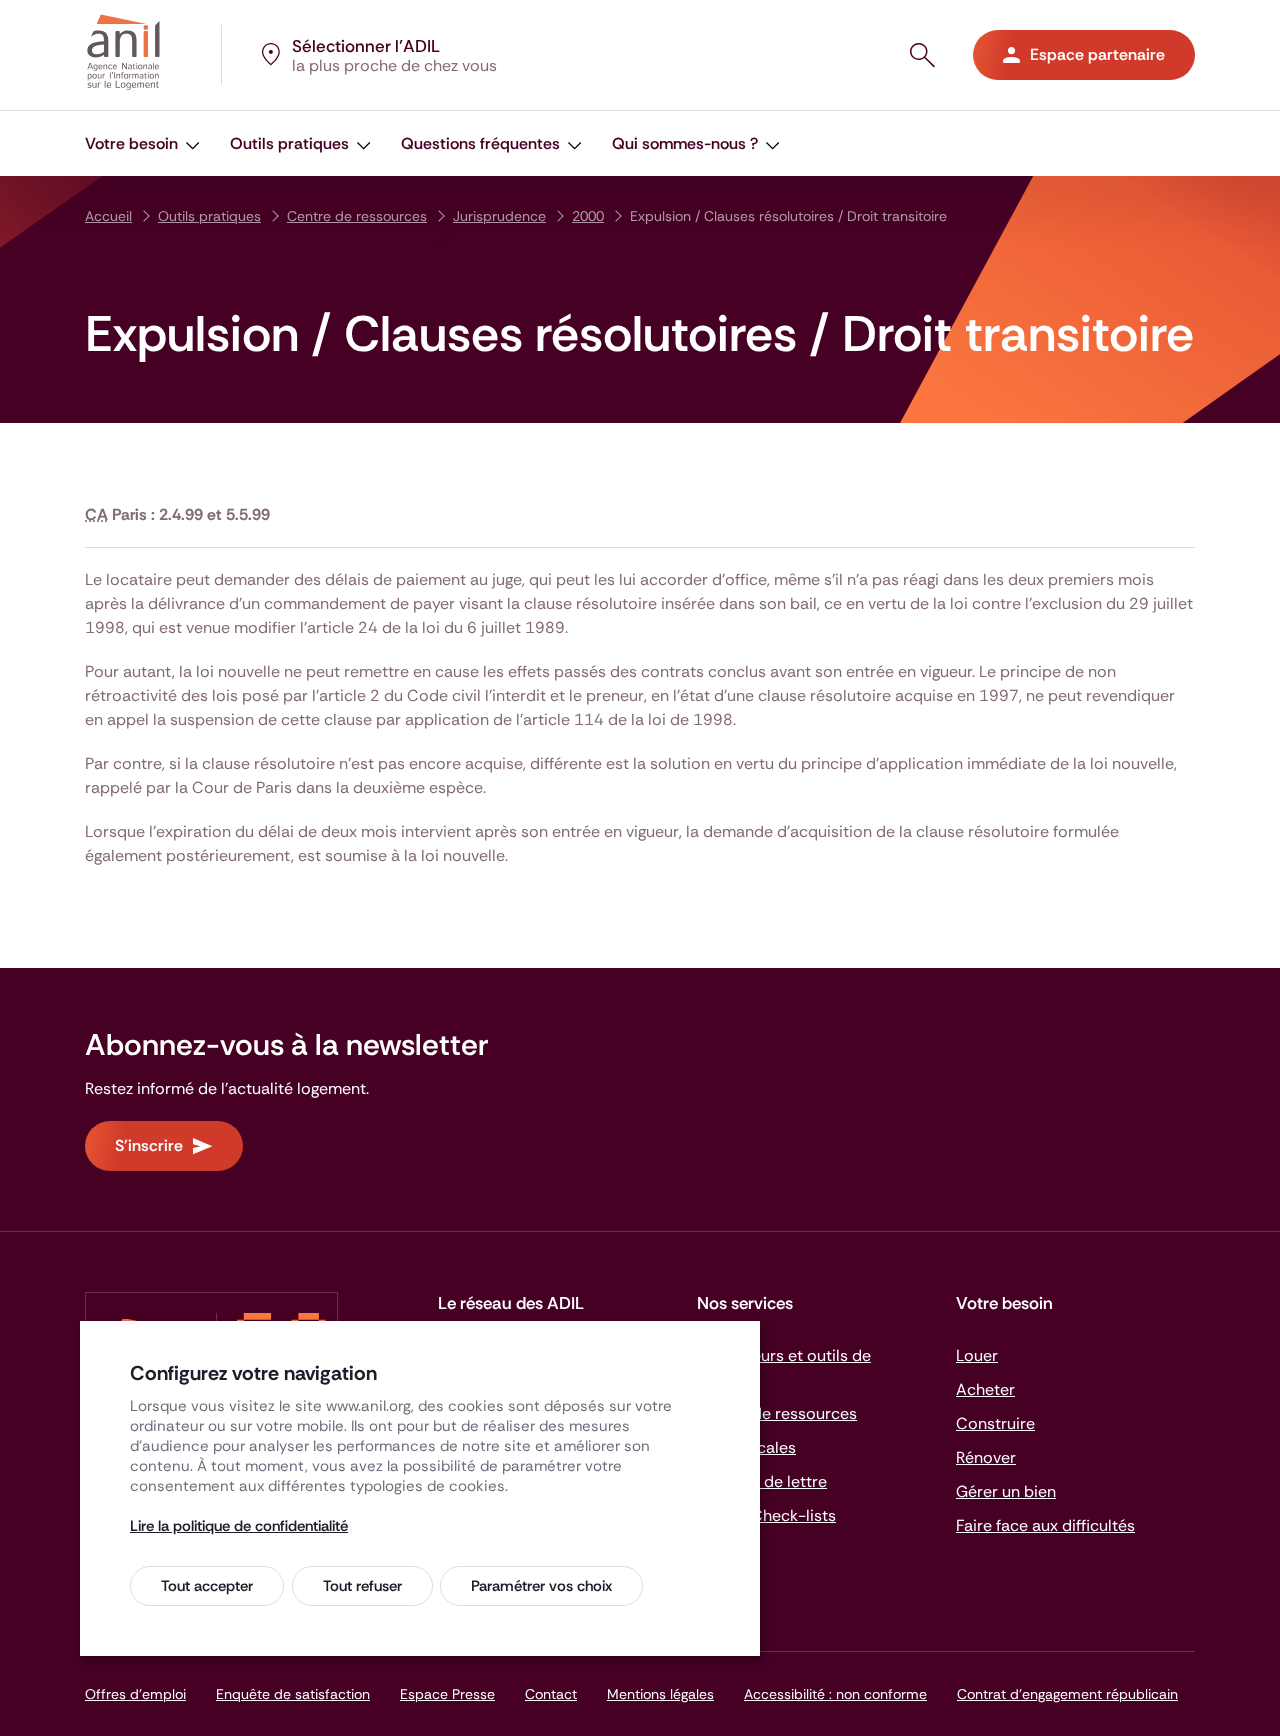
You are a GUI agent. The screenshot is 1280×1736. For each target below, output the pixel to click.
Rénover (986, 1457)
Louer (977, 1355)
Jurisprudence (499, 216)
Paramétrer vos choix (541, 1586)
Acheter (985, 1389)
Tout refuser (362, 1586)
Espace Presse (447, 1694)
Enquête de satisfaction (293, 1694)
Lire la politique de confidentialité (239, 1526)
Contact (551, 1694)
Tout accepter (207, 1586)
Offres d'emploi (135, 1694)
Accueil (108, 216)
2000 (588, 216)
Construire (995, 1423)
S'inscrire (149, 1145)
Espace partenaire (1097, 54)
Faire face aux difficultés (1045, 1525)
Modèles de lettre (762, 1481)
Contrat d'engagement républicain (1067, 1694)
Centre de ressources (357, 216)
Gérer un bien (1006, 1491)
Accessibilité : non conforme (835, 1694)
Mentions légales (660, 1694)
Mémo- (766, 1515)
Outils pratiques (209, 216)
